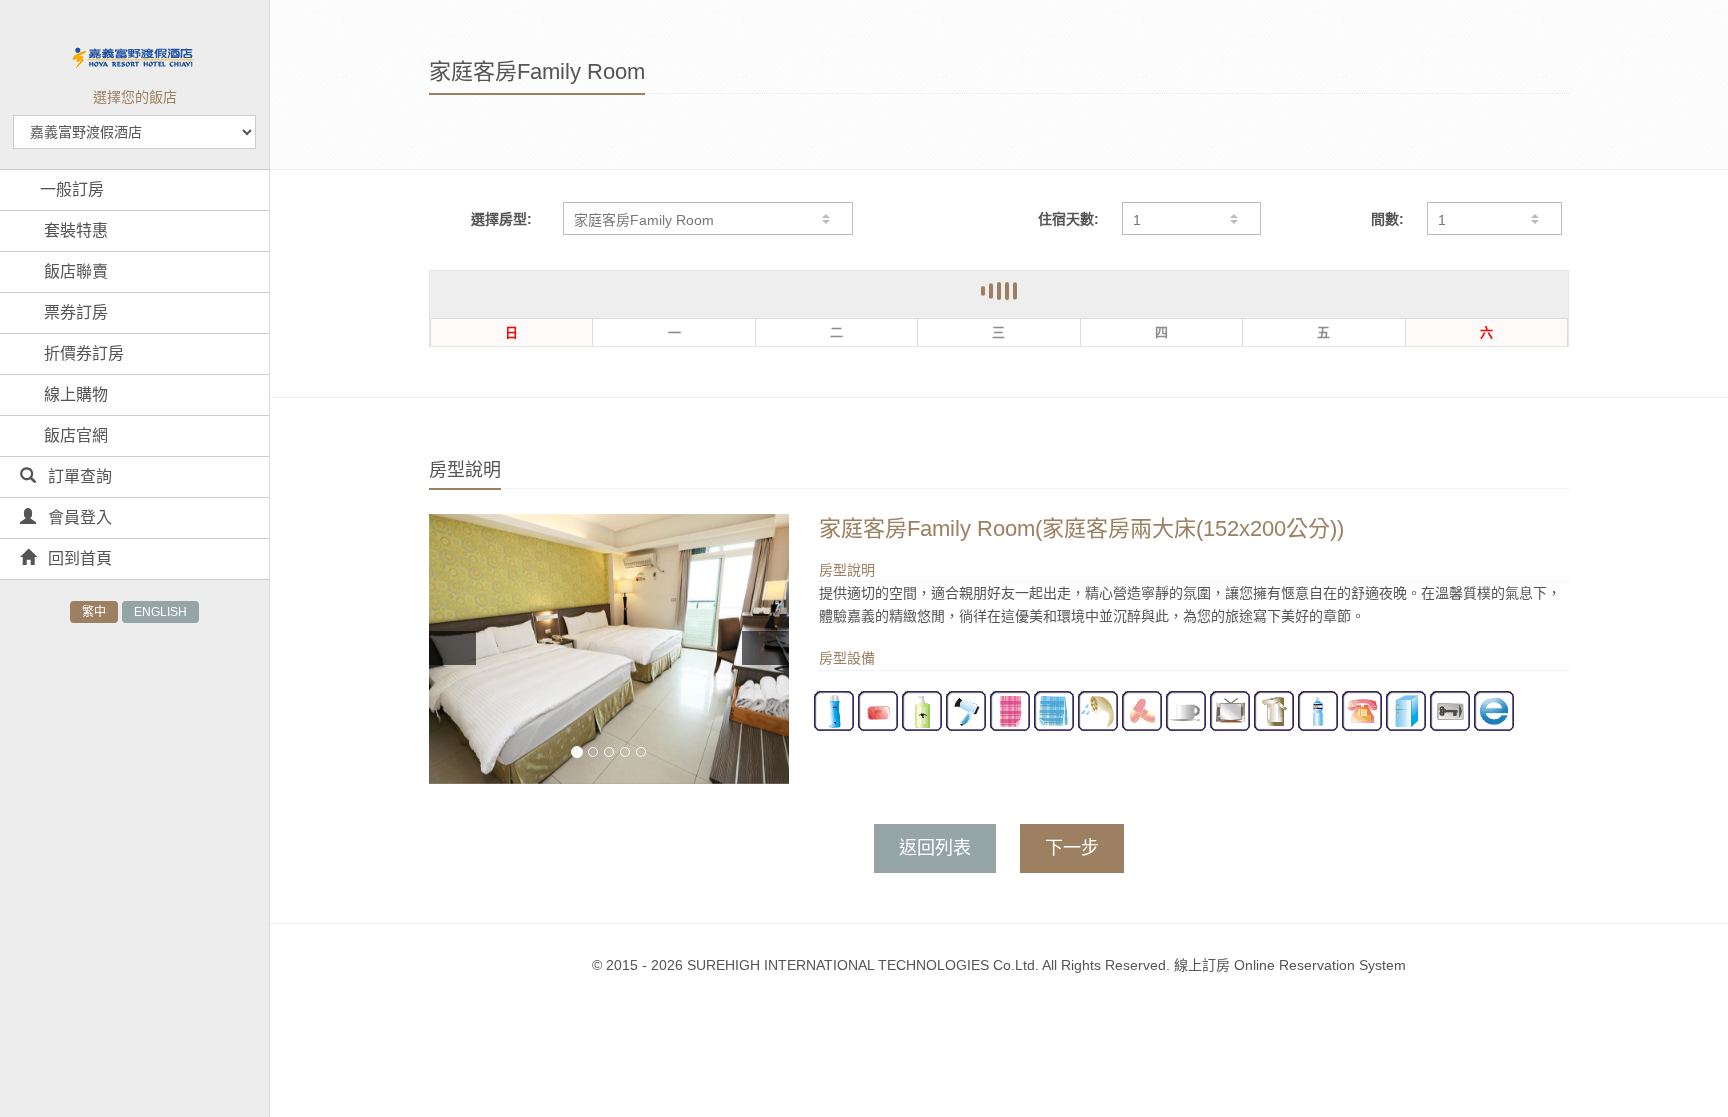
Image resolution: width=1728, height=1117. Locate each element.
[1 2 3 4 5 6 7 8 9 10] (1494, 218)
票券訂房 (74, 312)
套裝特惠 (74, 230)
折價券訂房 (82, 353)
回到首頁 (78, 558)
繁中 (94, 612)
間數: (1387, 219)
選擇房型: (501, 219)
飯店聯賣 (74, 271)
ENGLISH (160, 612)
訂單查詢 (78, 476)
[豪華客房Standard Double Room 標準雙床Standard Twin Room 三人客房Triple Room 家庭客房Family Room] (708, 218)
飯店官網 (74, 435)
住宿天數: (1068, 219)
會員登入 (78, 517)
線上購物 (74, 394)
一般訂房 (72, 189)
